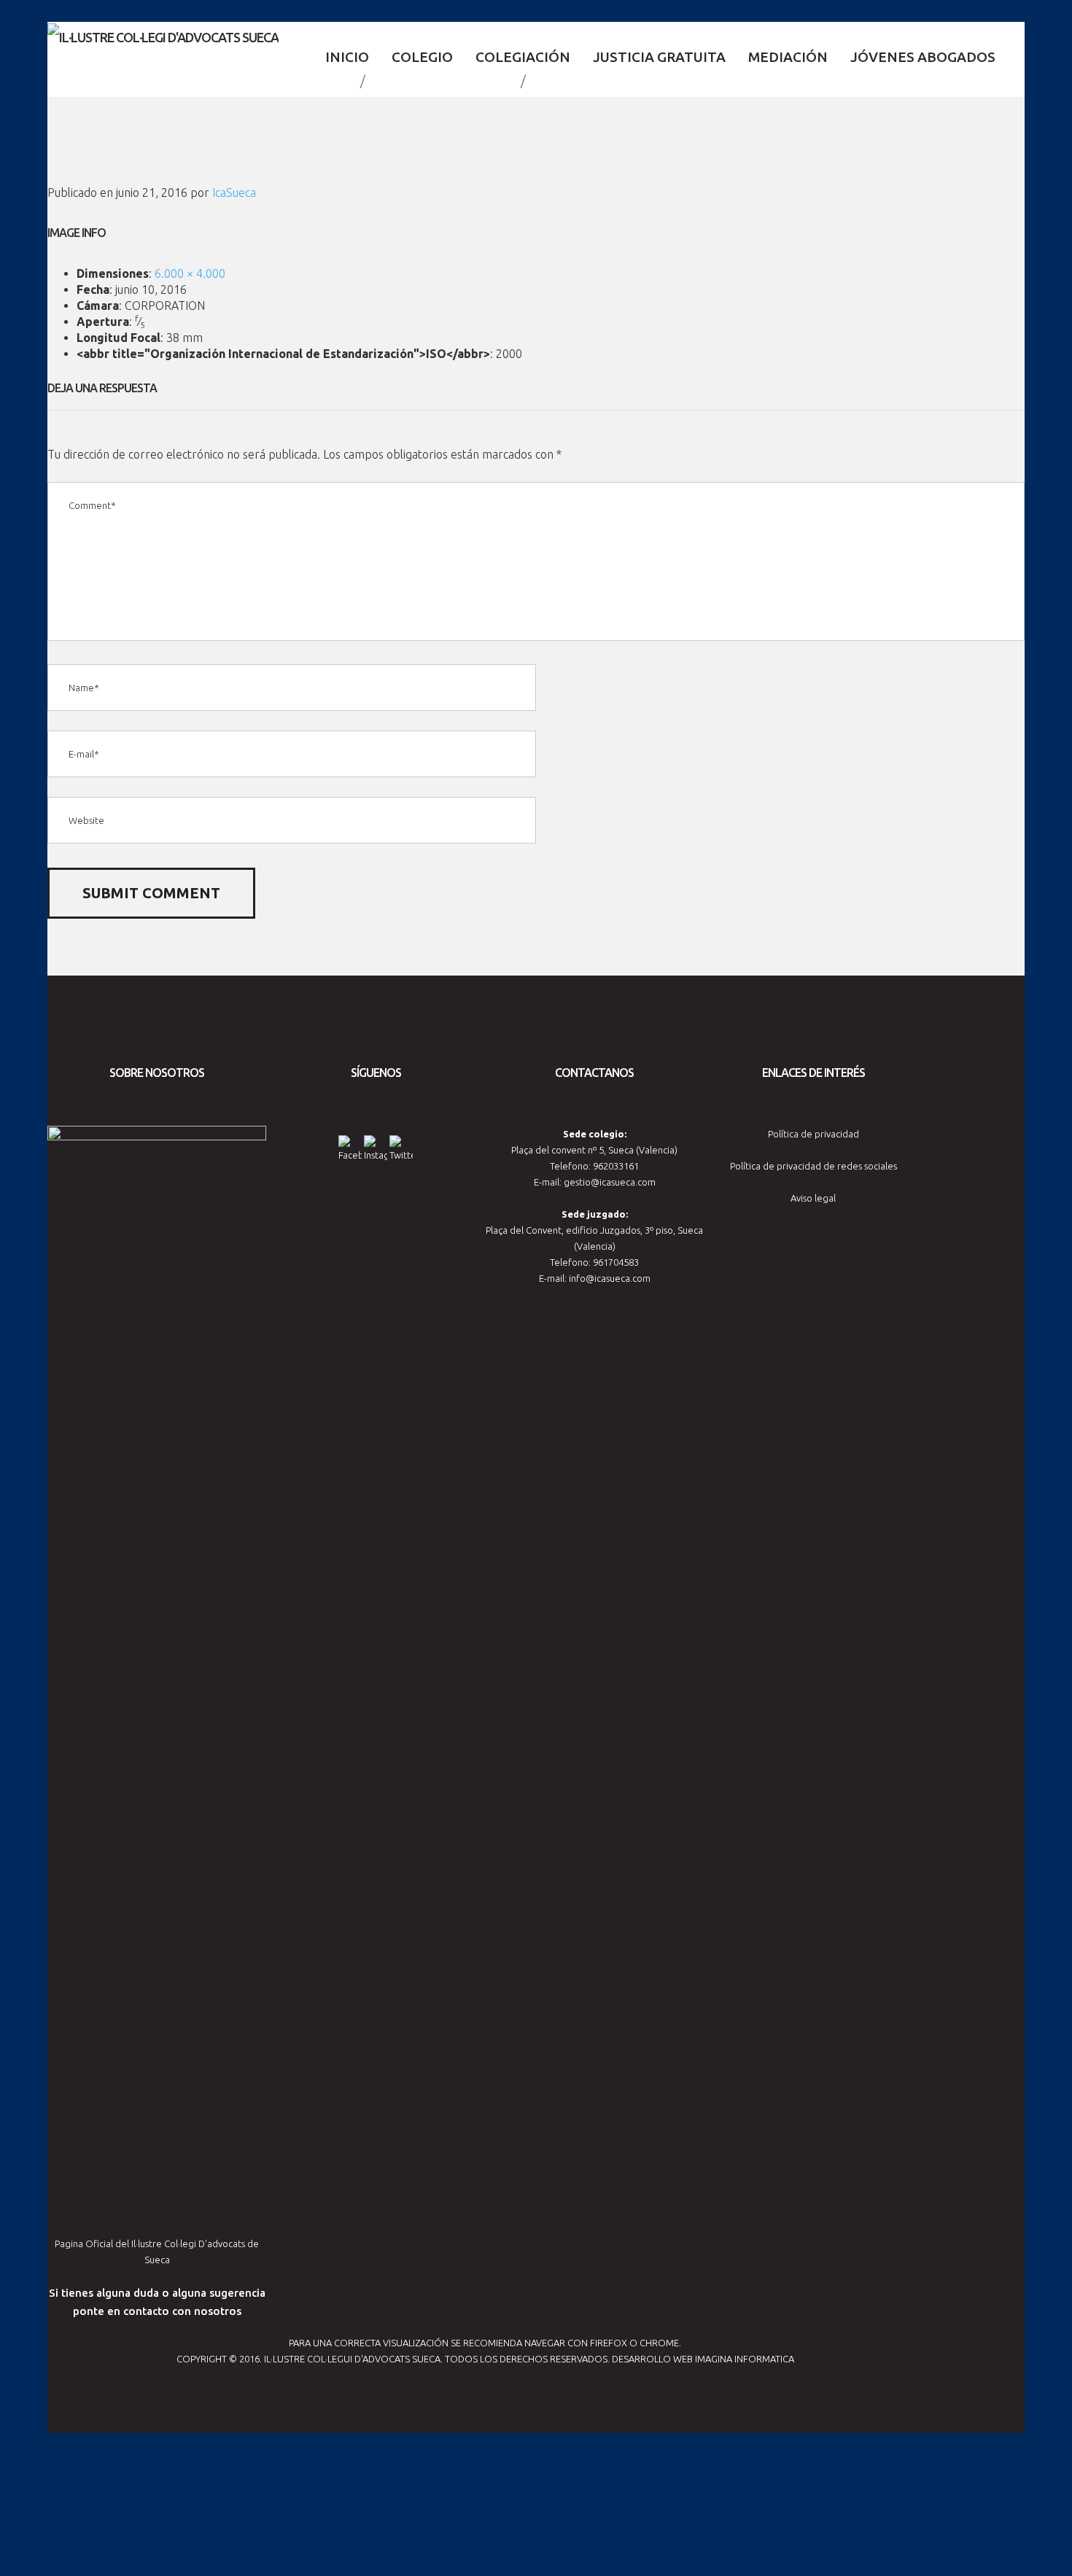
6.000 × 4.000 (190, 273)
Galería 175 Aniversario (443, 81)
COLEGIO (422, 57)
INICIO (347, 57)
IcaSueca (234, 192)
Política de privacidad (813, 1134)
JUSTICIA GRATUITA (659, 57)
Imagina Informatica (745, 2359)
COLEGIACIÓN (523, 57)
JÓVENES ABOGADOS (923, 57)
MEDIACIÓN (788, 57)
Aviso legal (813, 1198)
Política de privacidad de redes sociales (813, 1166)
